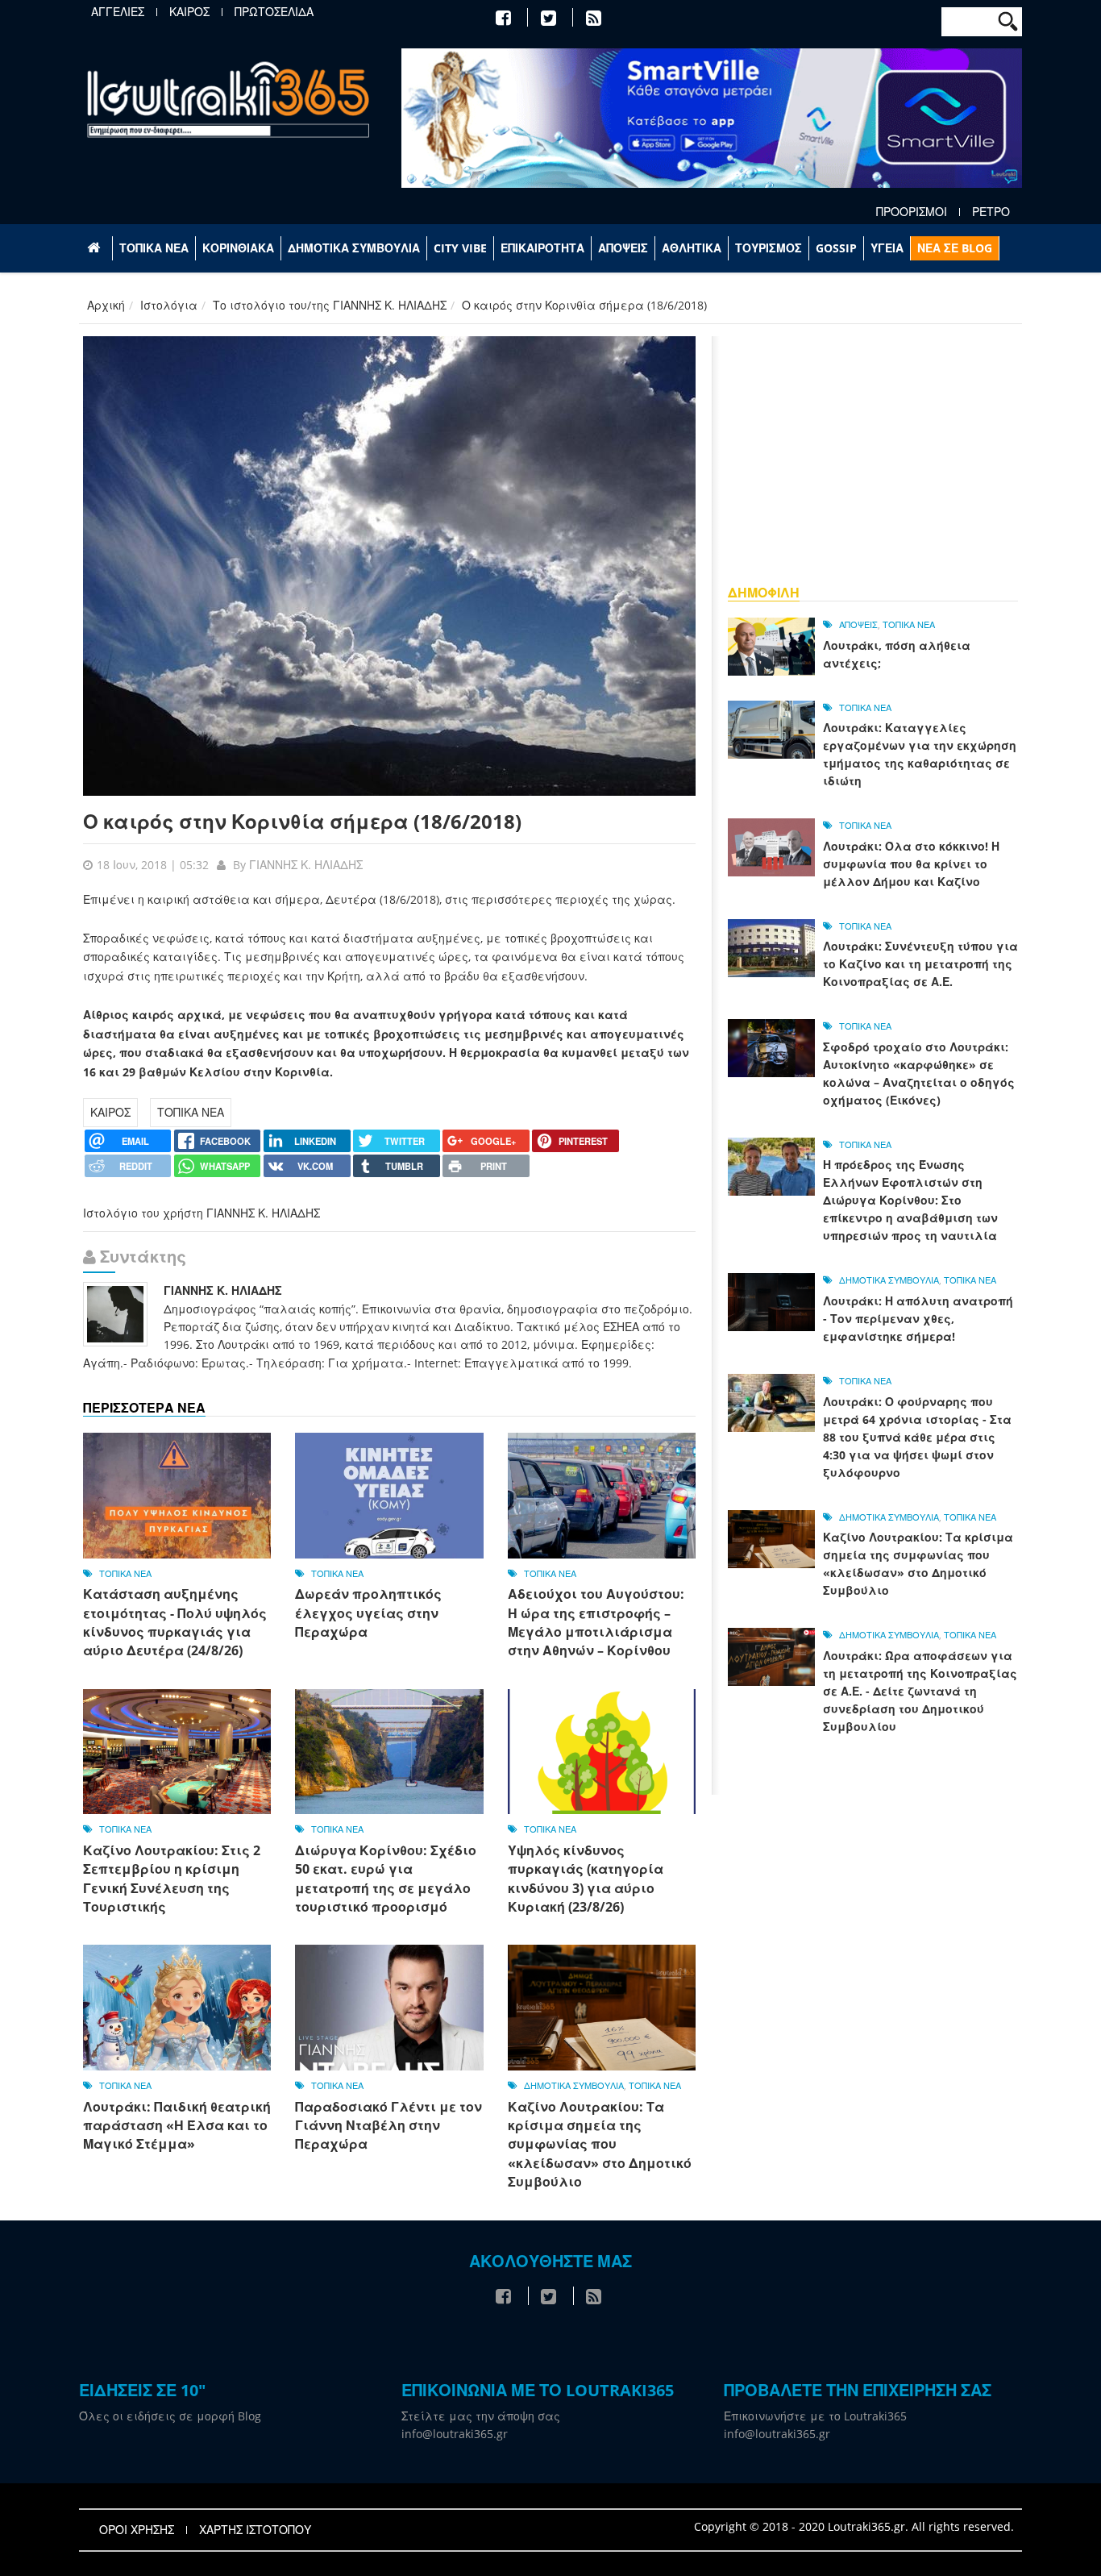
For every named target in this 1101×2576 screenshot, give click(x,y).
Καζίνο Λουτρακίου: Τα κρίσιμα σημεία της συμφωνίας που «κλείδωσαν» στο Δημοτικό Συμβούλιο (600, 2145)
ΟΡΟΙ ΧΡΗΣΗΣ (137, 2530)
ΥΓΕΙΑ (887, 248)
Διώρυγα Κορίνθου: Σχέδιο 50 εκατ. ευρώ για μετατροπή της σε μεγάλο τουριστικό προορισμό (386, 1879)
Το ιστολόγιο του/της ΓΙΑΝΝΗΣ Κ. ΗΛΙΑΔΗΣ (330, 305)
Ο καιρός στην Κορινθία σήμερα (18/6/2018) (302, 821)
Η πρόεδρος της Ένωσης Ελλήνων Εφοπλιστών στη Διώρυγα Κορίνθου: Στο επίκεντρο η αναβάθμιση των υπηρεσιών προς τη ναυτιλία (910, 1200)
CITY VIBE (460, 248)
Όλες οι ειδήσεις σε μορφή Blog (170, 2416)
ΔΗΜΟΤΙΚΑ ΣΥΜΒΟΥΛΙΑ (354, 248)
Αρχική (106, 305)
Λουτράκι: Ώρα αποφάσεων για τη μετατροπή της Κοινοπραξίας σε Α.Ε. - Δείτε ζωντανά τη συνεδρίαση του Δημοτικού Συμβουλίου (920, 1691)
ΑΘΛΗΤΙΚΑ (692, 248)
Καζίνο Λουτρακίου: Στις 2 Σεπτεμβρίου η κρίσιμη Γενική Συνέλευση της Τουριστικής (172, 1879)
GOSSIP (836, 248)
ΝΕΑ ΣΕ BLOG (955, 248)
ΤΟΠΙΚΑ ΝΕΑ (154, 248)
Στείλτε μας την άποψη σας (481, 2416)
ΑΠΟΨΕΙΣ (623, 248)
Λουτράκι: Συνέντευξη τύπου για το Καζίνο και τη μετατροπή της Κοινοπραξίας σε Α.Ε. (920, 964)
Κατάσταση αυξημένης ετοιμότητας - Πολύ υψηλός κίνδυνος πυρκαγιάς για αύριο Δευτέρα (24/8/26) (175, 1622)
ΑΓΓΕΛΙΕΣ (118, 12)
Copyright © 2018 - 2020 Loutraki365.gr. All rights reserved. (854, 2526)
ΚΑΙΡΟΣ (189, 12)
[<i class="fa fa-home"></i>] (96, 248)
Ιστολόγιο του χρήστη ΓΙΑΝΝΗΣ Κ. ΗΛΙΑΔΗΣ (202, 1213)
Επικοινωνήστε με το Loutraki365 (815, 2416)
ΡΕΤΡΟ (991, 212)
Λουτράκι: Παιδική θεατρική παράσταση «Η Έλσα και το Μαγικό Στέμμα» (177, 2126)
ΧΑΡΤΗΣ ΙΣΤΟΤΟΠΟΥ (255, 2530)
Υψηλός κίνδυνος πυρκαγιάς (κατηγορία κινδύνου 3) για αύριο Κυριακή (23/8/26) (586, 1879)
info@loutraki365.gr (455, 2434)
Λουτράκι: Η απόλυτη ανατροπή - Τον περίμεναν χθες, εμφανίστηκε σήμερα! (918, 1319)
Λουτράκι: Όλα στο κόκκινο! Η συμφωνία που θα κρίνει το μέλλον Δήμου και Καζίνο (911, 864)
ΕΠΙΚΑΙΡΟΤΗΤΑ (542, 248)
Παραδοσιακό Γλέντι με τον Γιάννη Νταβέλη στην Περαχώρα (388, 2126)
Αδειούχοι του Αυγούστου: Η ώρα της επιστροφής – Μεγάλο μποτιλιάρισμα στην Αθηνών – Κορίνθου (596, 1622)
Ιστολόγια (169, 305)
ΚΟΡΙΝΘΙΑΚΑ (238, 248)
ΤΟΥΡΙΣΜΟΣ (769, 248)
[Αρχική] (228, 99)
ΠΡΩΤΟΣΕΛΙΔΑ (274, 12)
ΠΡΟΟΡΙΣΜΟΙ (912, 212)
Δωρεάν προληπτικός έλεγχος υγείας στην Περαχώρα (368, 1613)
